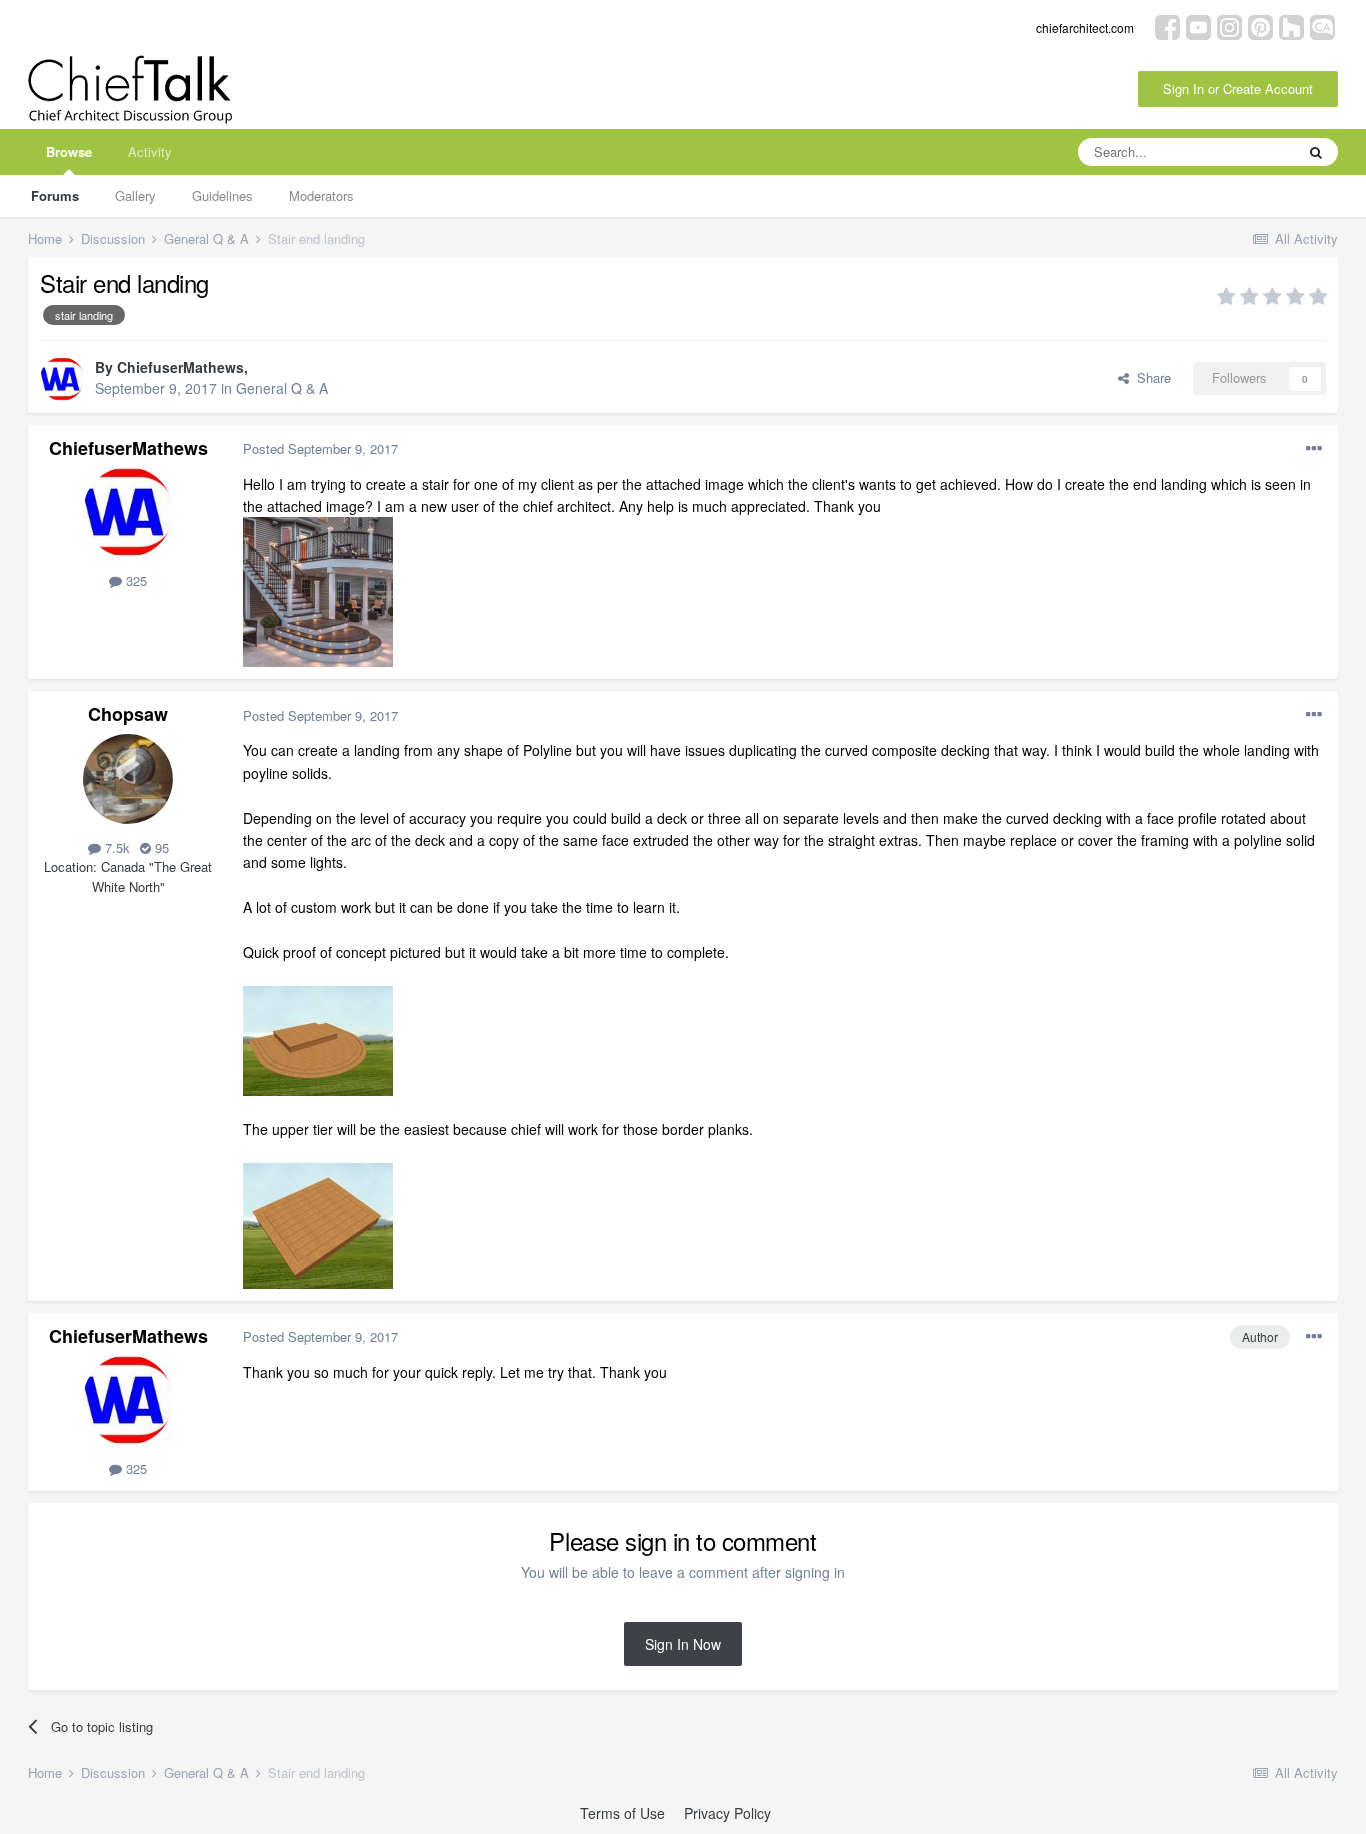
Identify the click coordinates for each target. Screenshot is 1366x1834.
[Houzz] (1291, 25)
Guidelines (222, 195)
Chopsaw (128, 714)
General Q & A (282, 388)
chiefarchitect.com (1085, 27)
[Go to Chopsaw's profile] (128, 779)
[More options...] (1314, 449)
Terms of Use (622, 1813)
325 (134, 580)
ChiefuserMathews (180, 367)
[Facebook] (1167, 25)
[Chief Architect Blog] (1322, 25)
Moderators (321, 195)
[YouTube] (1198, 25)
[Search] (1316, 152)
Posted (320, 448)
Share (1150, 377)
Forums (55, 195)
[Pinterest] (1260, 25)
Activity (150, 151)
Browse (69, 151)
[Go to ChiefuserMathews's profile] (62, 379)
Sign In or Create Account (1238, 88)
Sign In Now (683, 1644)
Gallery (135, 195)
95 (160, 847)
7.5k (115, 847)
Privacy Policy (727, 1813)
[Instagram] (1229, 25)
